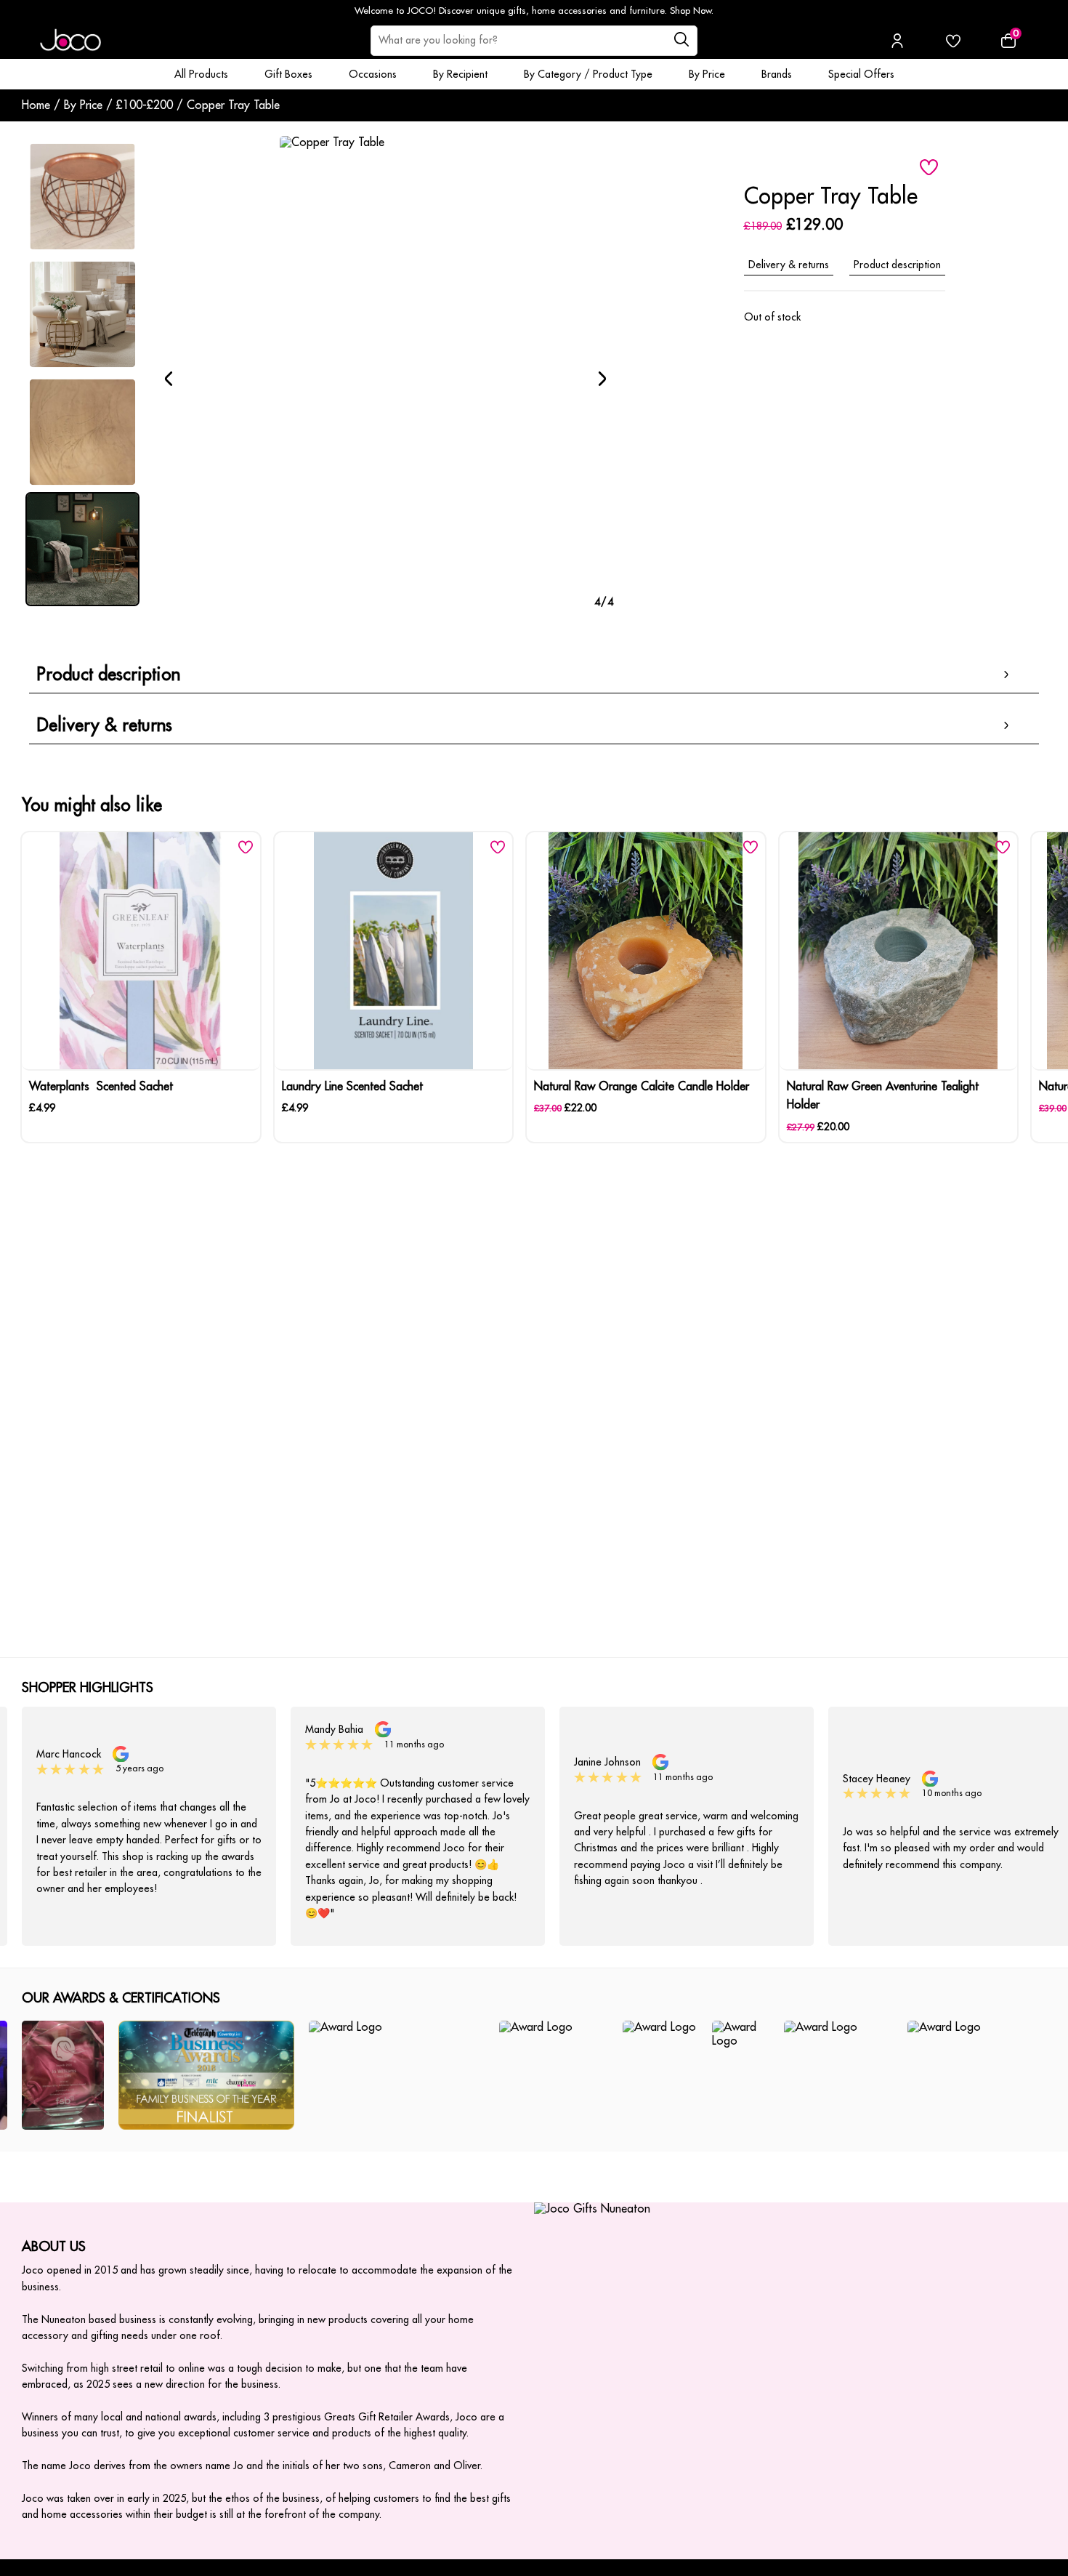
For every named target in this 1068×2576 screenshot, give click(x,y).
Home (36, 105)
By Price (83, 105)
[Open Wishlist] (953, 41)
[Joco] (70, 41)
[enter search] (681, 41)
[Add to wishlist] (929, 167)
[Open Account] (897, 41)
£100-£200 (145, 105)
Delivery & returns (789, 265)
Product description (897, 265)
